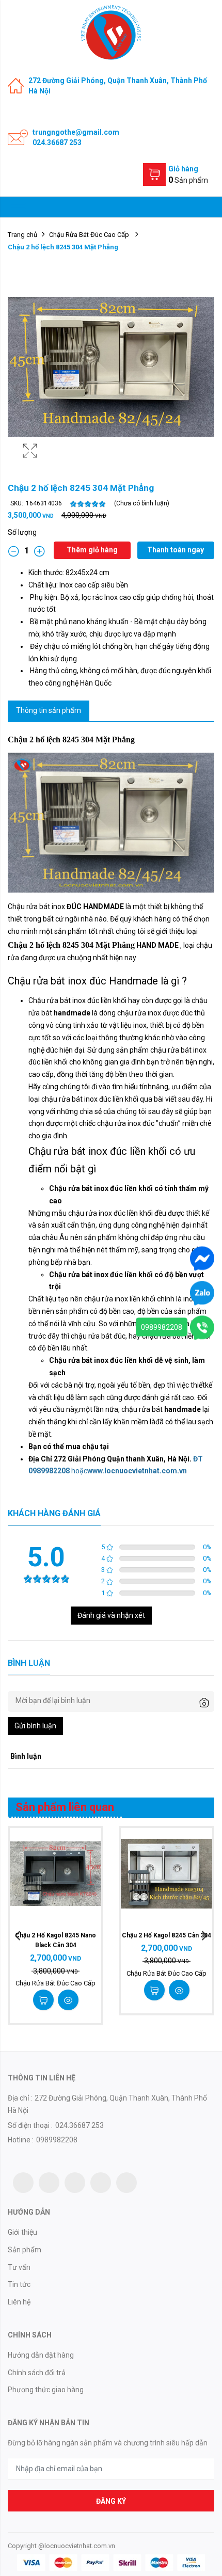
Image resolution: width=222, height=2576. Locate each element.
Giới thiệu (22, 2232)
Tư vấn (19, 2267)
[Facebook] (49, 2183)
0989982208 (162, 1327)
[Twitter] (23, 2183)
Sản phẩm (25, 2250)
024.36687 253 (57, 142)
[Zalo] (202, 1293)
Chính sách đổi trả (37, 2373)
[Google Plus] (75, 2183)
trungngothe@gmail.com (76, 132)
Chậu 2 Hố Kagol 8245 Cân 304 (166, 1935)
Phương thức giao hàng (46, 2390)
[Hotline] (202, 1327)
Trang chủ (22, 235)
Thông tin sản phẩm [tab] (49, 710)
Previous (18, 1936)
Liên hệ (19, 2302)
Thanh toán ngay (176, 550)
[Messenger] (202, 1258)
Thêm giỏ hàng (92, 550)
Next (204, 1936)
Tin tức (19, 2284)
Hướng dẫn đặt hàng (41, 2355)
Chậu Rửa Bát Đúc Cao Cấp (90, 235)
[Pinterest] (126, 2183)
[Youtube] (101, 2183)
